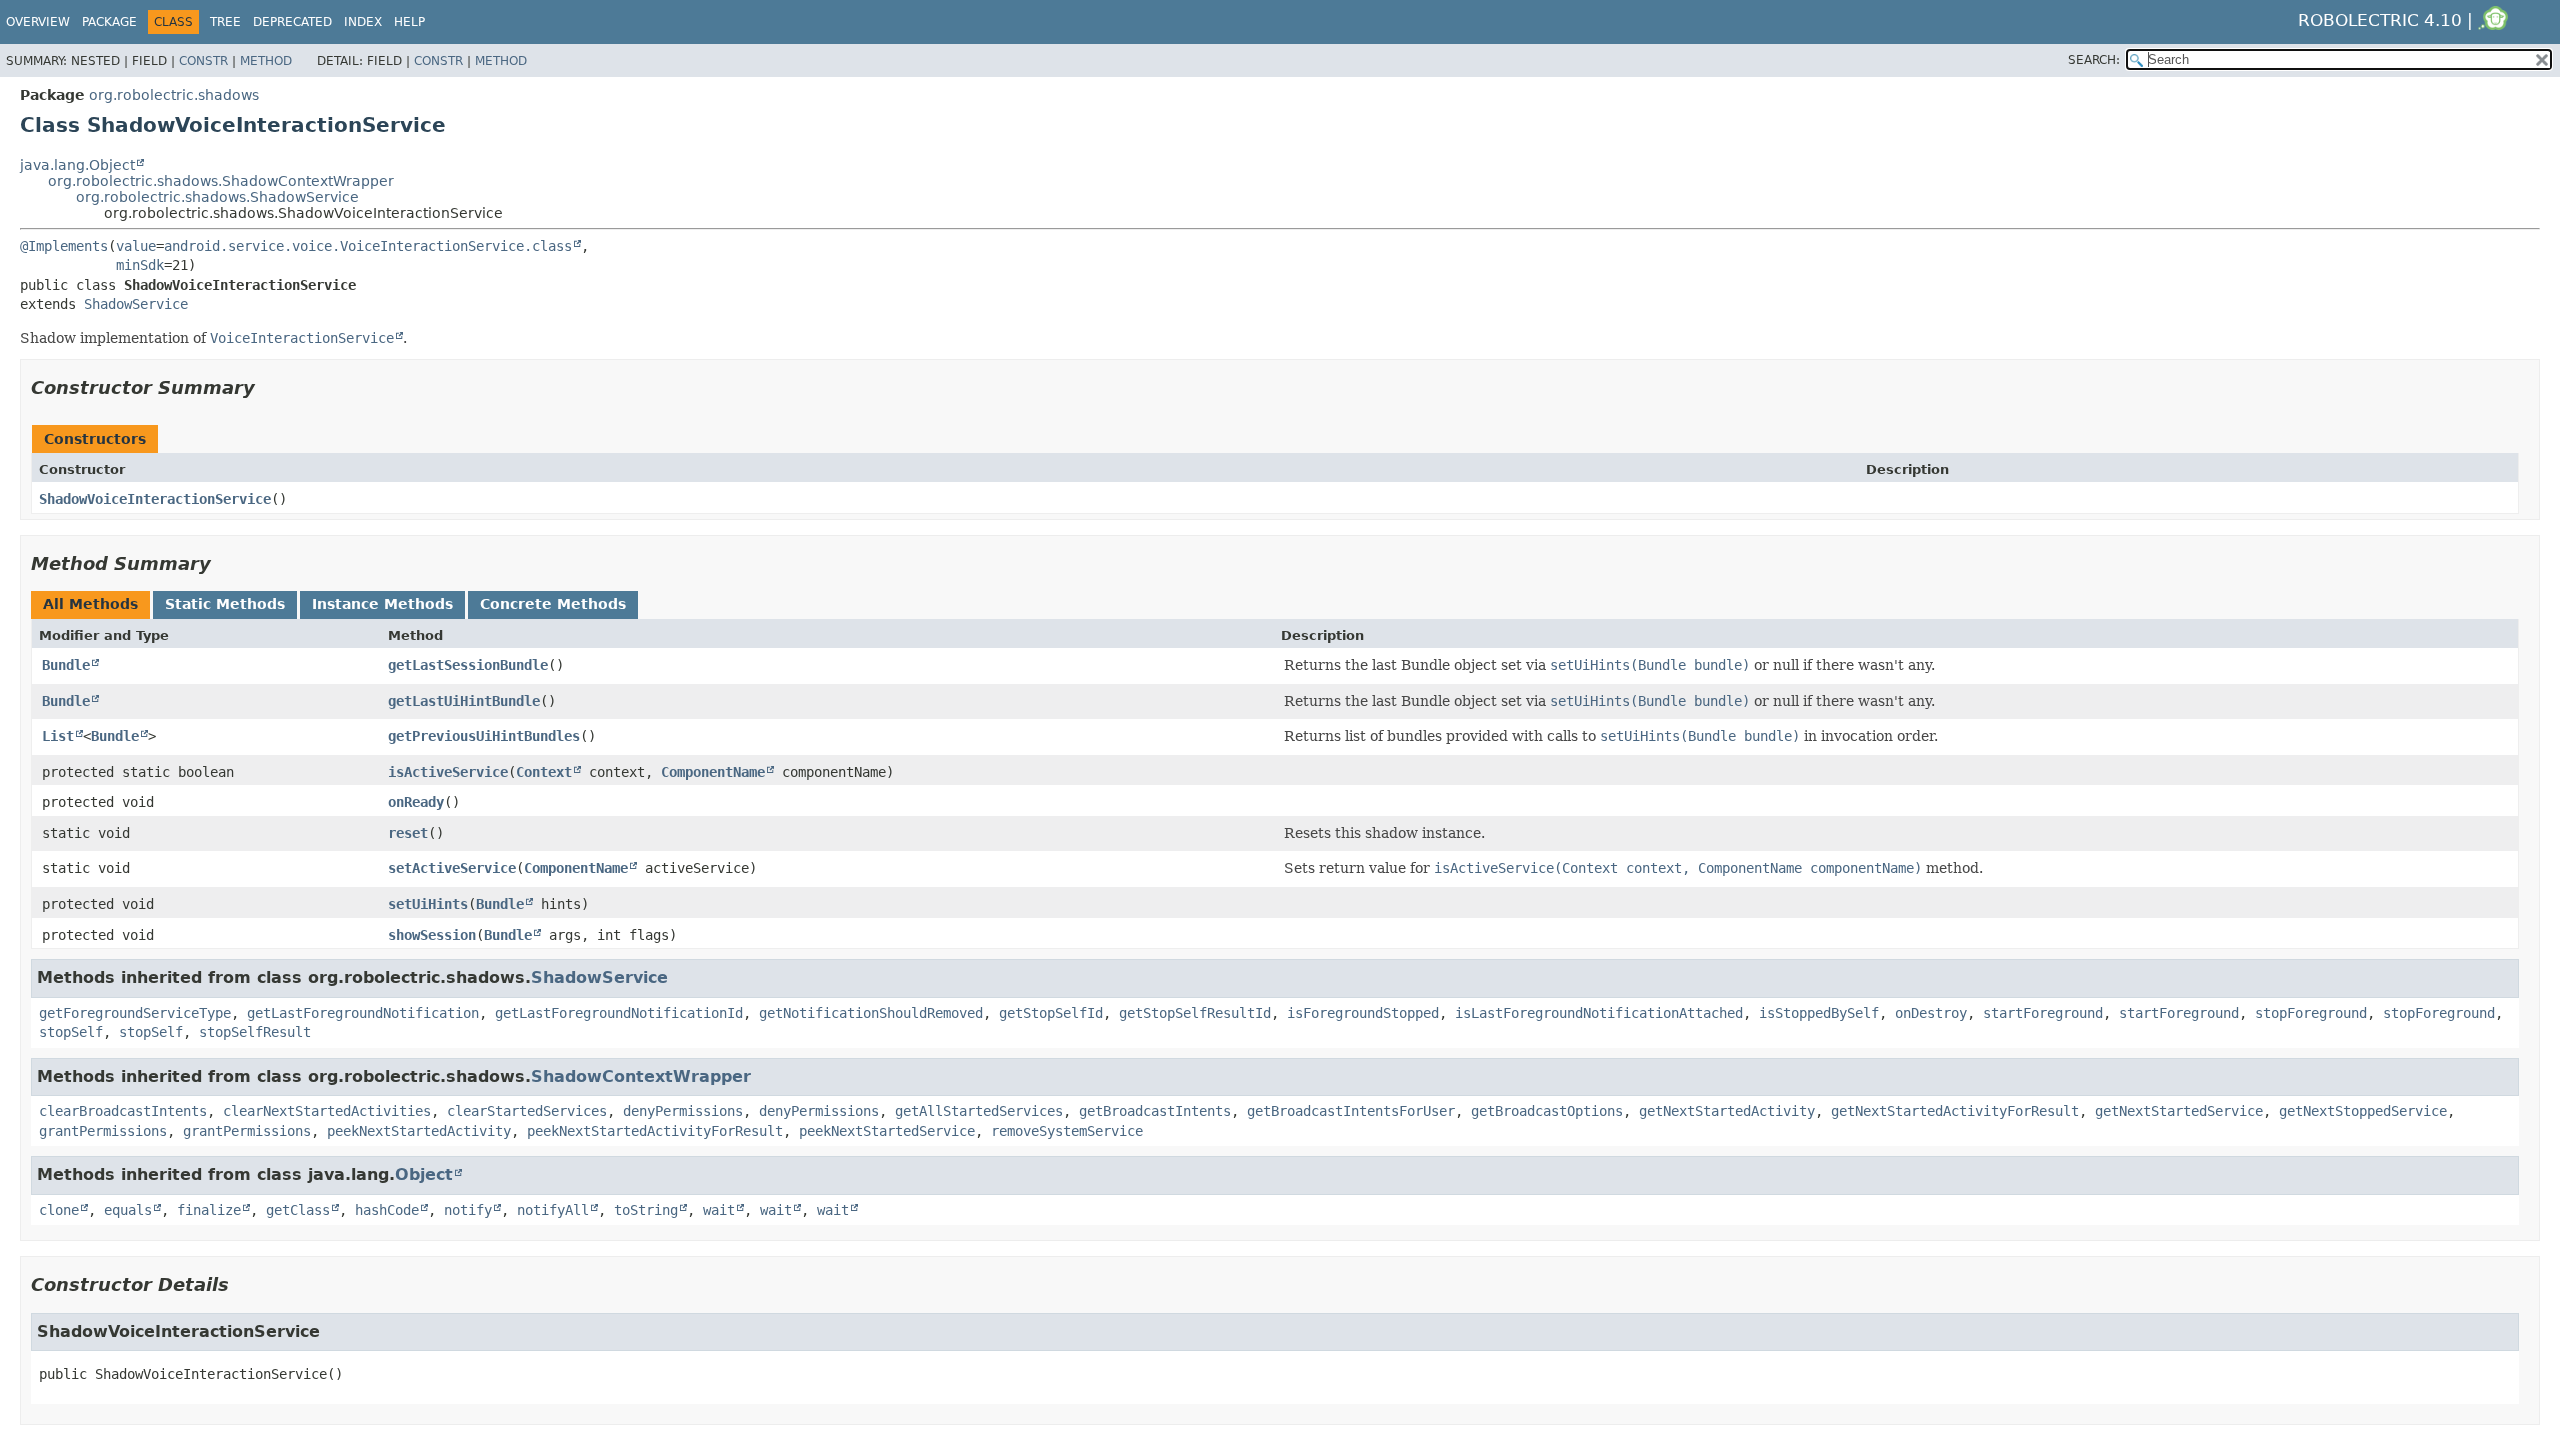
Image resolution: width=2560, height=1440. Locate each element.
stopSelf (71, 1032)
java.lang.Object (77, 165)
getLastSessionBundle (468, 665)
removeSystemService (1067, 1131)
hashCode (387, 1210)
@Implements (64, 246)
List (58, 736)
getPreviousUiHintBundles (484, 736)
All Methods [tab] (90, 604)
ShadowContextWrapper (641, 1076)
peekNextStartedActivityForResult (655, 1131)
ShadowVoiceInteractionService (155, 499)
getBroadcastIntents (1155, 1111)
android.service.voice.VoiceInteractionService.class (368, 246)
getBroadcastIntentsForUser (1351, 1111)
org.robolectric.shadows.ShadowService (217, 197)
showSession (432, 935)
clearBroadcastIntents (123, 1111)
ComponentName (713, 772)
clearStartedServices (527, 1111)
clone (59, 1210)
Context (544, 772)
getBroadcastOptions (1547, 1111)
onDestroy (1931, 1013)
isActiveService (448, 772)
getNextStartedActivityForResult (1955, 1111)
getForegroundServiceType (135, 1013)
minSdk (140, 265)
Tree (225, 22)
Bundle (66, 665)
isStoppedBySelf (1819, 1013)
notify (468, 1210)
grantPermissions (103, 1131)
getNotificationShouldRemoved (871, 1013)
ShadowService (136, 304)
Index (363, 22)
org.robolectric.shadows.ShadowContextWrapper (221, 181)
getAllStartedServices (979, 1111)
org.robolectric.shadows (174, 95)
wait (719, 1210)
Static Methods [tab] (225, 604)
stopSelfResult (255, 1032)
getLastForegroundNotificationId (619, 1013)
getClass (298, 1210)
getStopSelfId (1051, 1013)
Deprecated (292, 22)
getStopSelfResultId (1195, 1013)
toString (646, 1210)
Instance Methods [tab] (382, 604)
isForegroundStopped (1363, 1013)
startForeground (2043, 1013)
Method (266, 61)
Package (109, 22)
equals (128, 1210)
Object (424, 1174)
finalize (209, 1210)
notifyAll (553, 1210)
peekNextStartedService (887, 1131)
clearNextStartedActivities (327, 1111)
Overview (38, 22)
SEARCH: (2094, 60)
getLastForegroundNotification (363, 1013)
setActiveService (452, 868)
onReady (416, 802)
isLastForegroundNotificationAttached (1599, 1013)
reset (408, 833)
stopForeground (2311, 1013)
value (136, 246)
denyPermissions (683, 1111)
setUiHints (428, 904)
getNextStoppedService (2363, 1111)
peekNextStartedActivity (419, 1131)
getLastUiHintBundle (464, 701)
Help (409, 22)
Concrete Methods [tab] (553, 604)
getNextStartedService (2179, 1111)
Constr (203, 61)
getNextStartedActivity (1727, 1111)
